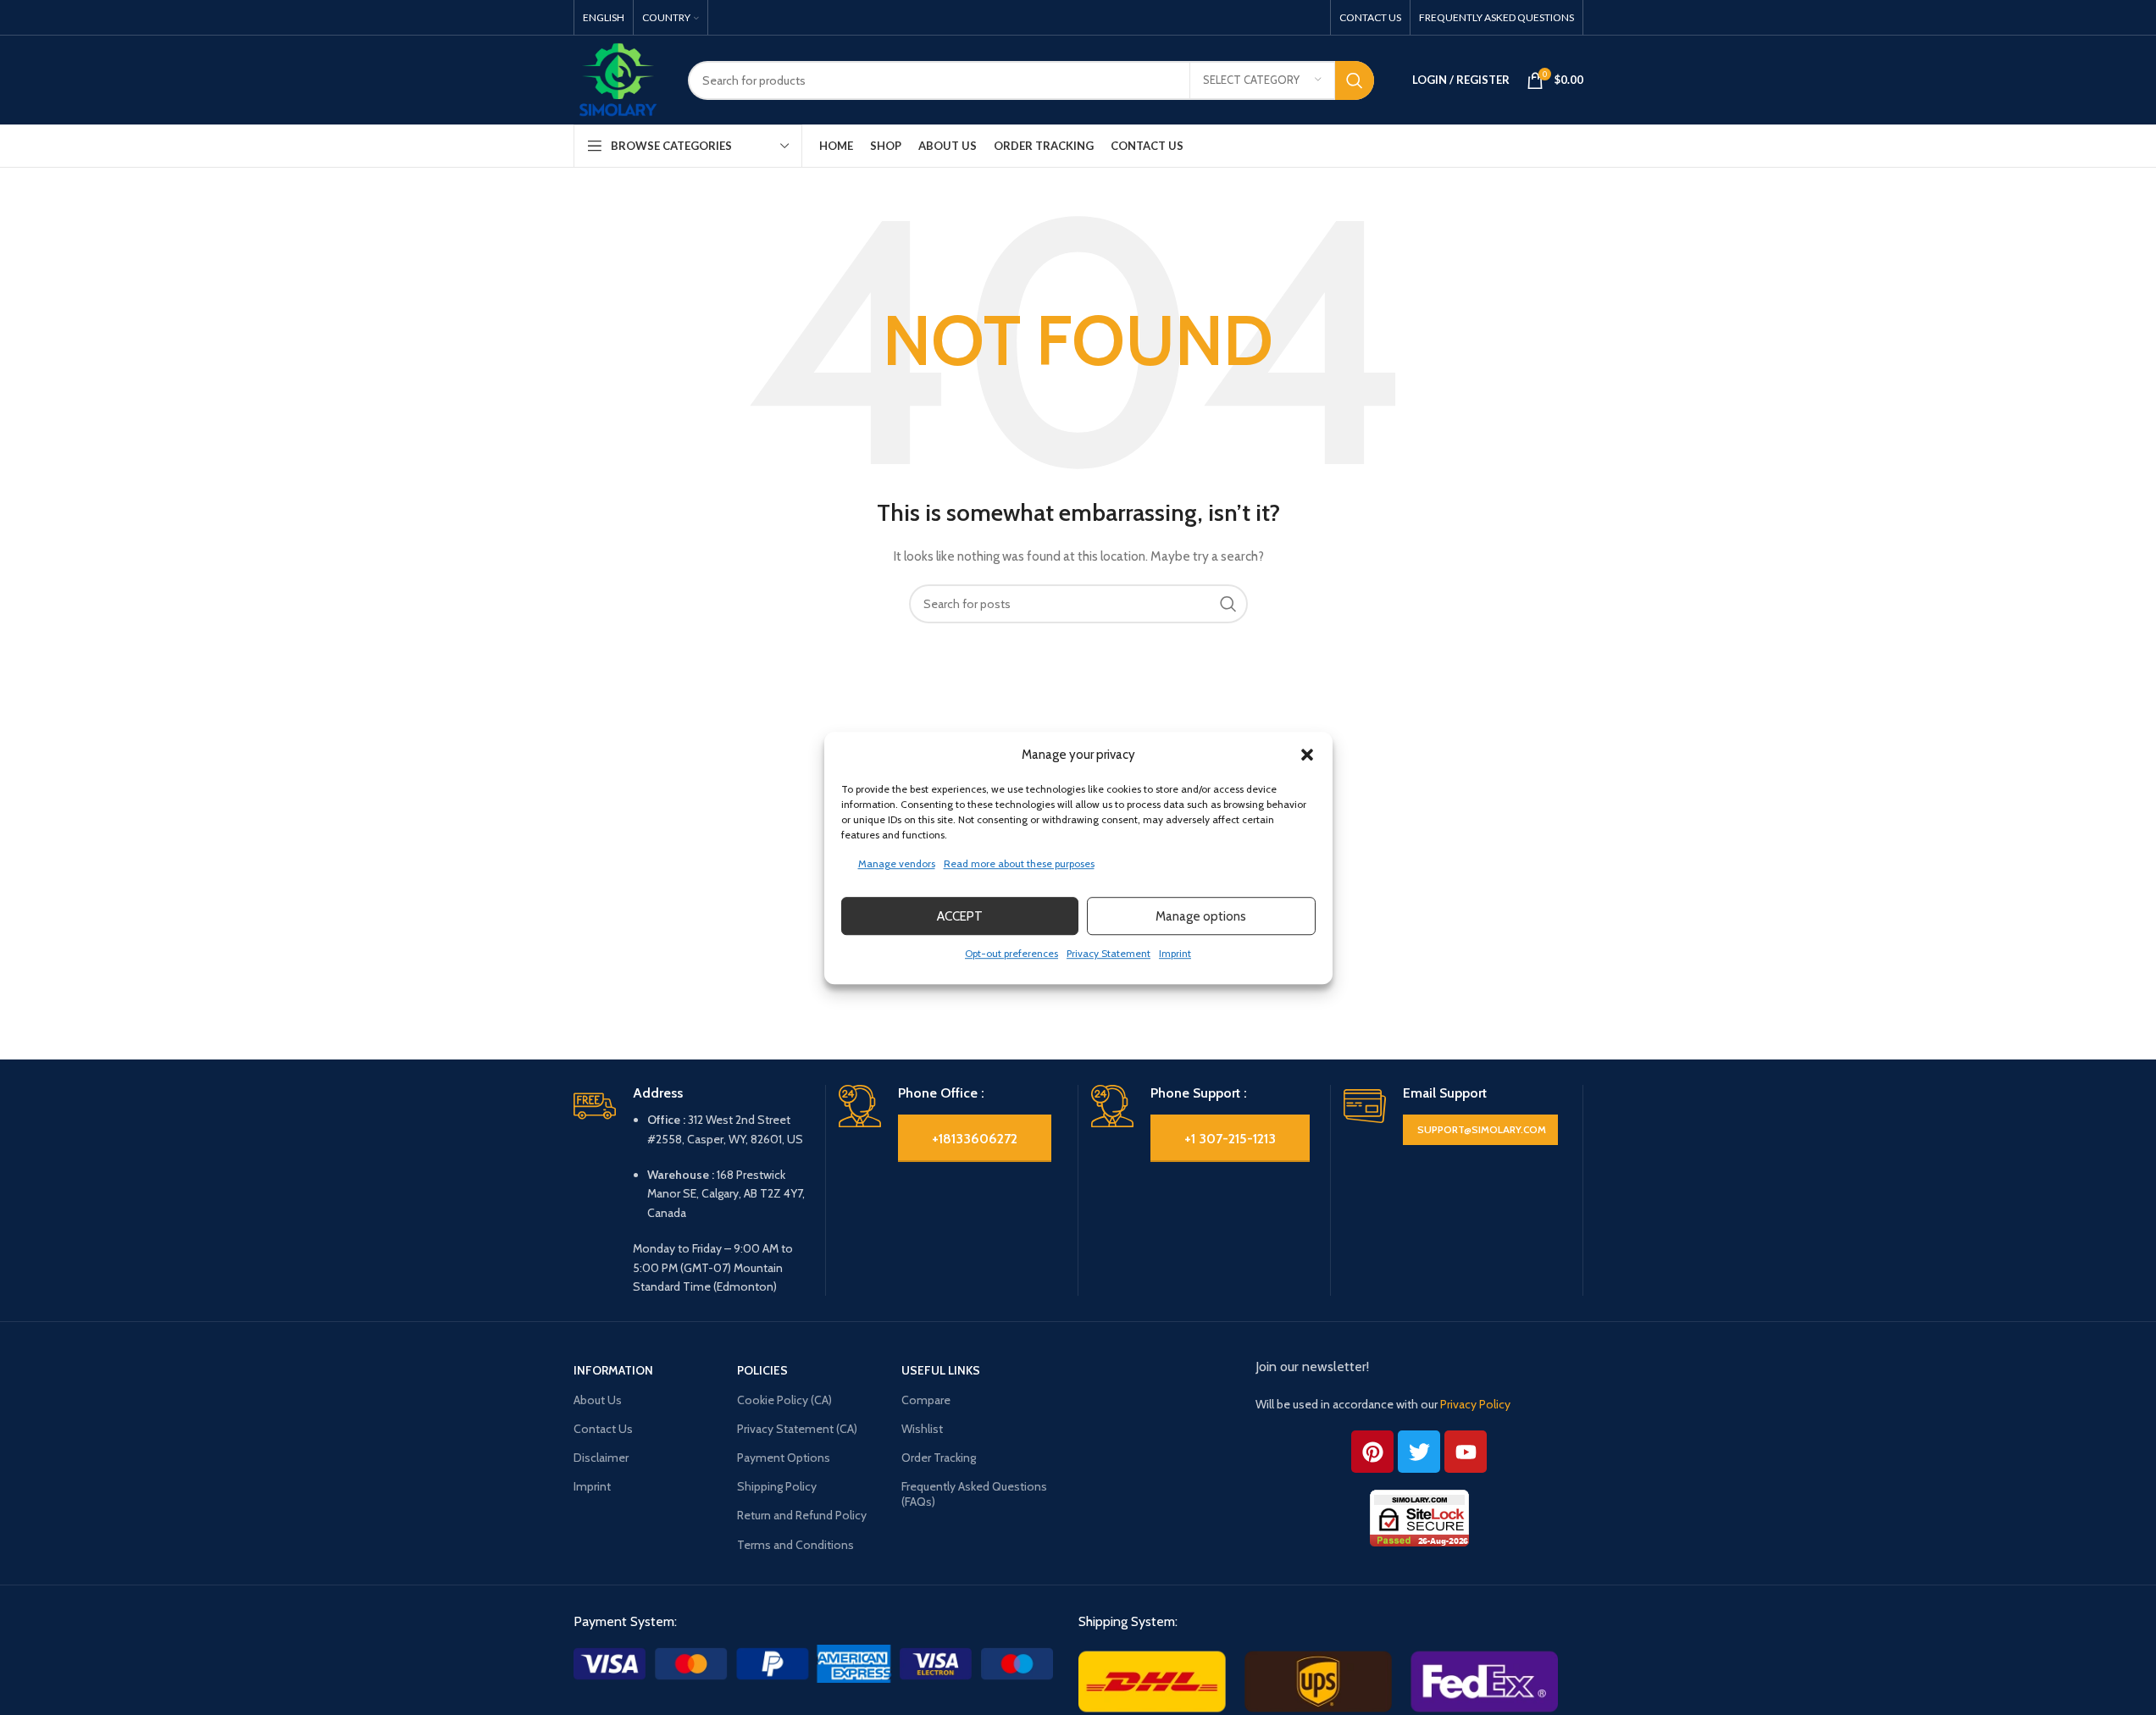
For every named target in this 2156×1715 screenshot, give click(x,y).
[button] (1307, 755)
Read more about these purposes (1019, 863)
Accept (960, 916)
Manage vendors (897, 863)
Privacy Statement (1108, 953)
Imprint (1175, 953)
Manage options (1201, 916)
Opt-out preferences (1011, 953)
